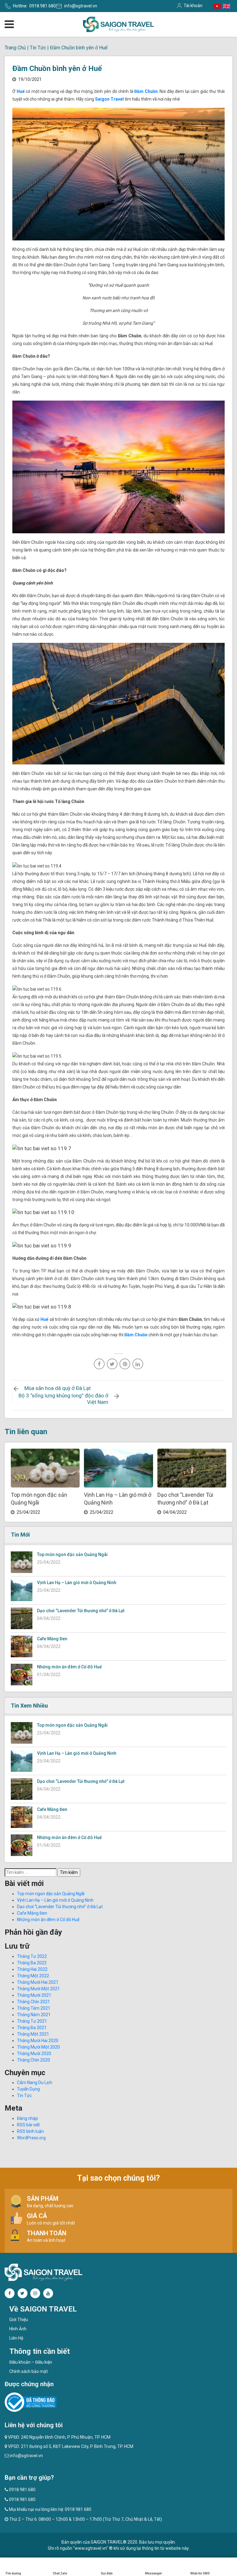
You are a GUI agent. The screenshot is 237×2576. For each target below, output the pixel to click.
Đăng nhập (27, 2118)
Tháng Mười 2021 (34, 1995)
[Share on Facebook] (99, 1364)
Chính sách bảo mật (29, 2371)
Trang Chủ (15, 48)
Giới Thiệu (19, 2320)
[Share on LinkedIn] (138, 1364)
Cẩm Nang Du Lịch (35, 2083)
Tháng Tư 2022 (32, 1956)
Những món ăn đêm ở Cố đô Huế (69, 1667)
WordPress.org (31, 2138)
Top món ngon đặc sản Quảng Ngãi (72, 1554)
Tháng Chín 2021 (33, 2002)
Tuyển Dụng (28, 2089)
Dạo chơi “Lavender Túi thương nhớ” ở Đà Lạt (81, 1611)
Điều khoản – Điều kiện (31, 2362)
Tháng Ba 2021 (32, 2028)
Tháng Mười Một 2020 (38, 2047)
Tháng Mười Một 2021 (38, 1989)
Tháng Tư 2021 (32, 2021)
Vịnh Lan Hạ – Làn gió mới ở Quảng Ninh (77, 1583)
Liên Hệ (16, 2338)
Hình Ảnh (18, 2329)
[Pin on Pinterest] (125, 1364)
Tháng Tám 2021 (34, 2008)
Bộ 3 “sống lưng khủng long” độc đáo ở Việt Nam (63, 1399)
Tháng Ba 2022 (32, 1963)
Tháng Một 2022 (33, 1976)
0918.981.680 (43, 6)
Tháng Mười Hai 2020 (38, 2041)
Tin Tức (38, 48)
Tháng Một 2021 (33, 2034)
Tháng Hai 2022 (32, 1969)
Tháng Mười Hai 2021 (38, 1982)
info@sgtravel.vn (81, 6)
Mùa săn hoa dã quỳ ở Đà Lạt (58, 1388)
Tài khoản (193, 6)
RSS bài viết (28, 2125)
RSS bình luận (30, 2131)
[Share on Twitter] (112, 1364)
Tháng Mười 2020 (34, 2054)
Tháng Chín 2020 (33, 2060)
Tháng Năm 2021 (34, 2015)
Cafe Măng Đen (52, 1639)
